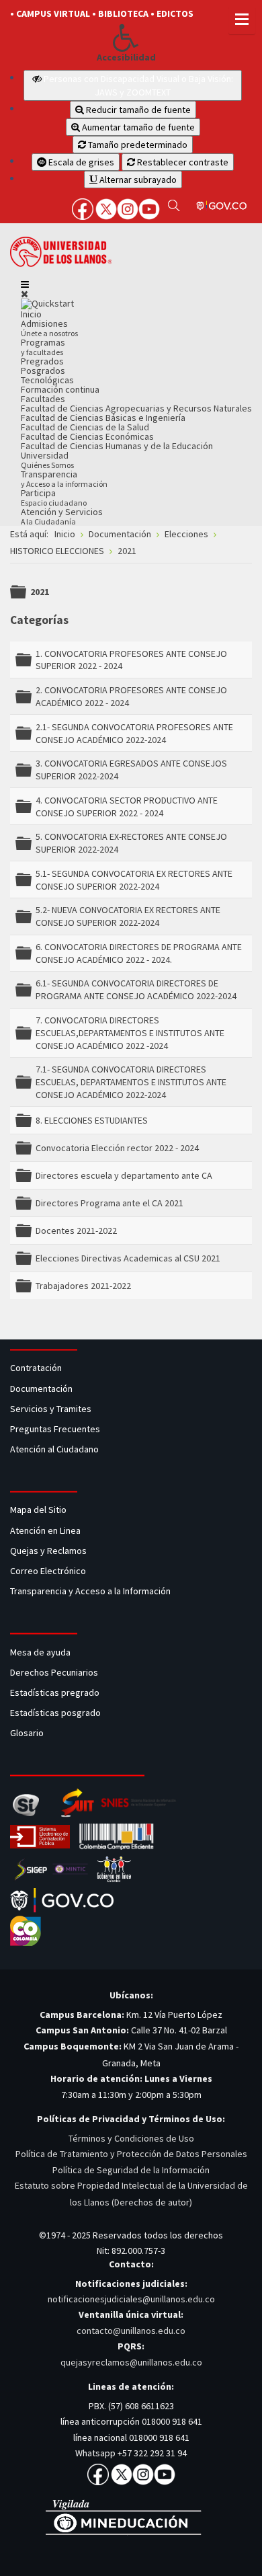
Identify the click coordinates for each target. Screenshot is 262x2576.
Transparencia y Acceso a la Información (90, 1591)
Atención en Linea (45, 1530)
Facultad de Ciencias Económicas (87, 436)
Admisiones (49, 328)
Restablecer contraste (182, 162)
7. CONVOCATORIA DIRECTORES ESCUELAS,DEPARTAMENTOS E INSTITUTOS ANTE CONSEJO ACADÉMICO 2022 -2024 (130, 1033)
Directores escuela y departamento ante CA (124, 1175)
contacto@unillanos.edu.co (131, 2331)
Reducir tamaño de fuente (137, 110)
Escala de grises (80, 162)
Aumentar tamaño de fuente (137, 127)
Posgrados (43, 370)
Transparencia (64, 478)
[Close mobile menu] (25, 294)
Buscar (174, 205)
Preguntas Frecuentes (55, 1429)
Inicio (31, 314)
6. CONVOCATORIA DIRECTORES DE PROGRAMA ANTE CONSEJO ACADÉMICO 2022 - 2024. (139, 953)
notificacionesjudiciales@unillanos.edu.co (131, 2299)
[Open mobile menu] (25, 284)
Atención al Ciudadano (54, 1449)
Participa (54, 497)
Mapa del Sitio (39, 1510)
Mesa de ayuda (40, 1652)
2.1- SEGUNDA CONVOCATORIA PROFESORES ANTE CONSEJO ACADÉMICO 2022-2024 (134, 733)
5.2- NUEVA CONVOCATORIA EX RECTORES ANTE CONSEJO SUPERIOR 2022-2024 (128, 916)
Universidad (47, 460)
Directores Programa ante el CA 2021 (110, 1203)
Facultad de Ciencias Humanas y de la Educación (117, 446)
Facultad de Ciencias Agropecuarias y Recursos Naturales (136, 408)
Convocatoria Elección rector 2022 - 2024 (117, 1148)
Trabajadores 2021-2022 (83, 1286)
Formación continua (60, 389)
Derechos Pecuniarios (54, 1672)
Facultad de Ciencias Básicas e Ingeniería (103, 418)
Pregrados (42, 361)
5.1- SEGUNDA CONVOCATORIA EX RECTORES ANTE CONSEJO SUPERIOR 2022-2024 (134, 880)
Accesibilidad (126, 57)
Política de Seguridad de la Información (131, 2170)
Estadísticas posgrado (55, 1713)
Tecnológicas (47, 380)
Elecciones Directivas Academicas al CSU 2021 (128, 1258)
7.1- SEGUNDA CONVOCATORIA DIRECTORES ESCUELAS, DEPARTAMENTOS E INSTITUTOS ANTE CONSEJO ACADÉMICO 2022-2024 (131, 1082)
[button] (126, 38)
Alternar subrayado (137, 180)
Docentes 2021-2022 (76, 1231)
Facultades (43, 399)
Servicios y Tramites (52, 1409)
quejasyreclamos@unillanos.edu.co (131, 2362)
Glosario (28, 1733)
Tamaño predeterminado (137, 145)
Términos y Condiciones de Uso (131, 2138)
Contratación (37, 1368)
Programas (43, 347)
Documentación (41, 1389)
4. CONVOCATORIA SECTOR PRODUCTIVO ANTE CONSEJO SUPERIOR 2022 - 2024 (127, 807)
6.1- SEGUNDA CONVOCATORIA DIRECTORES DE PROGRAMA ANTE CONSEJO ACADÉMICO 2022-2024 (136, 989)
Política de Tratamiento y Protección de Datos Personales (131, 2154)
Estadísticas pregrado (55, 1692)
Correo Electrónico (50, 1571)
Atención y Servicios (62, 516)
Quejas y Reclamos (49, 1551)
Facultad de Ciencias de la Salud (85, 427)
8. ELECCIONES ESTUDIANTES (92, 1120)
